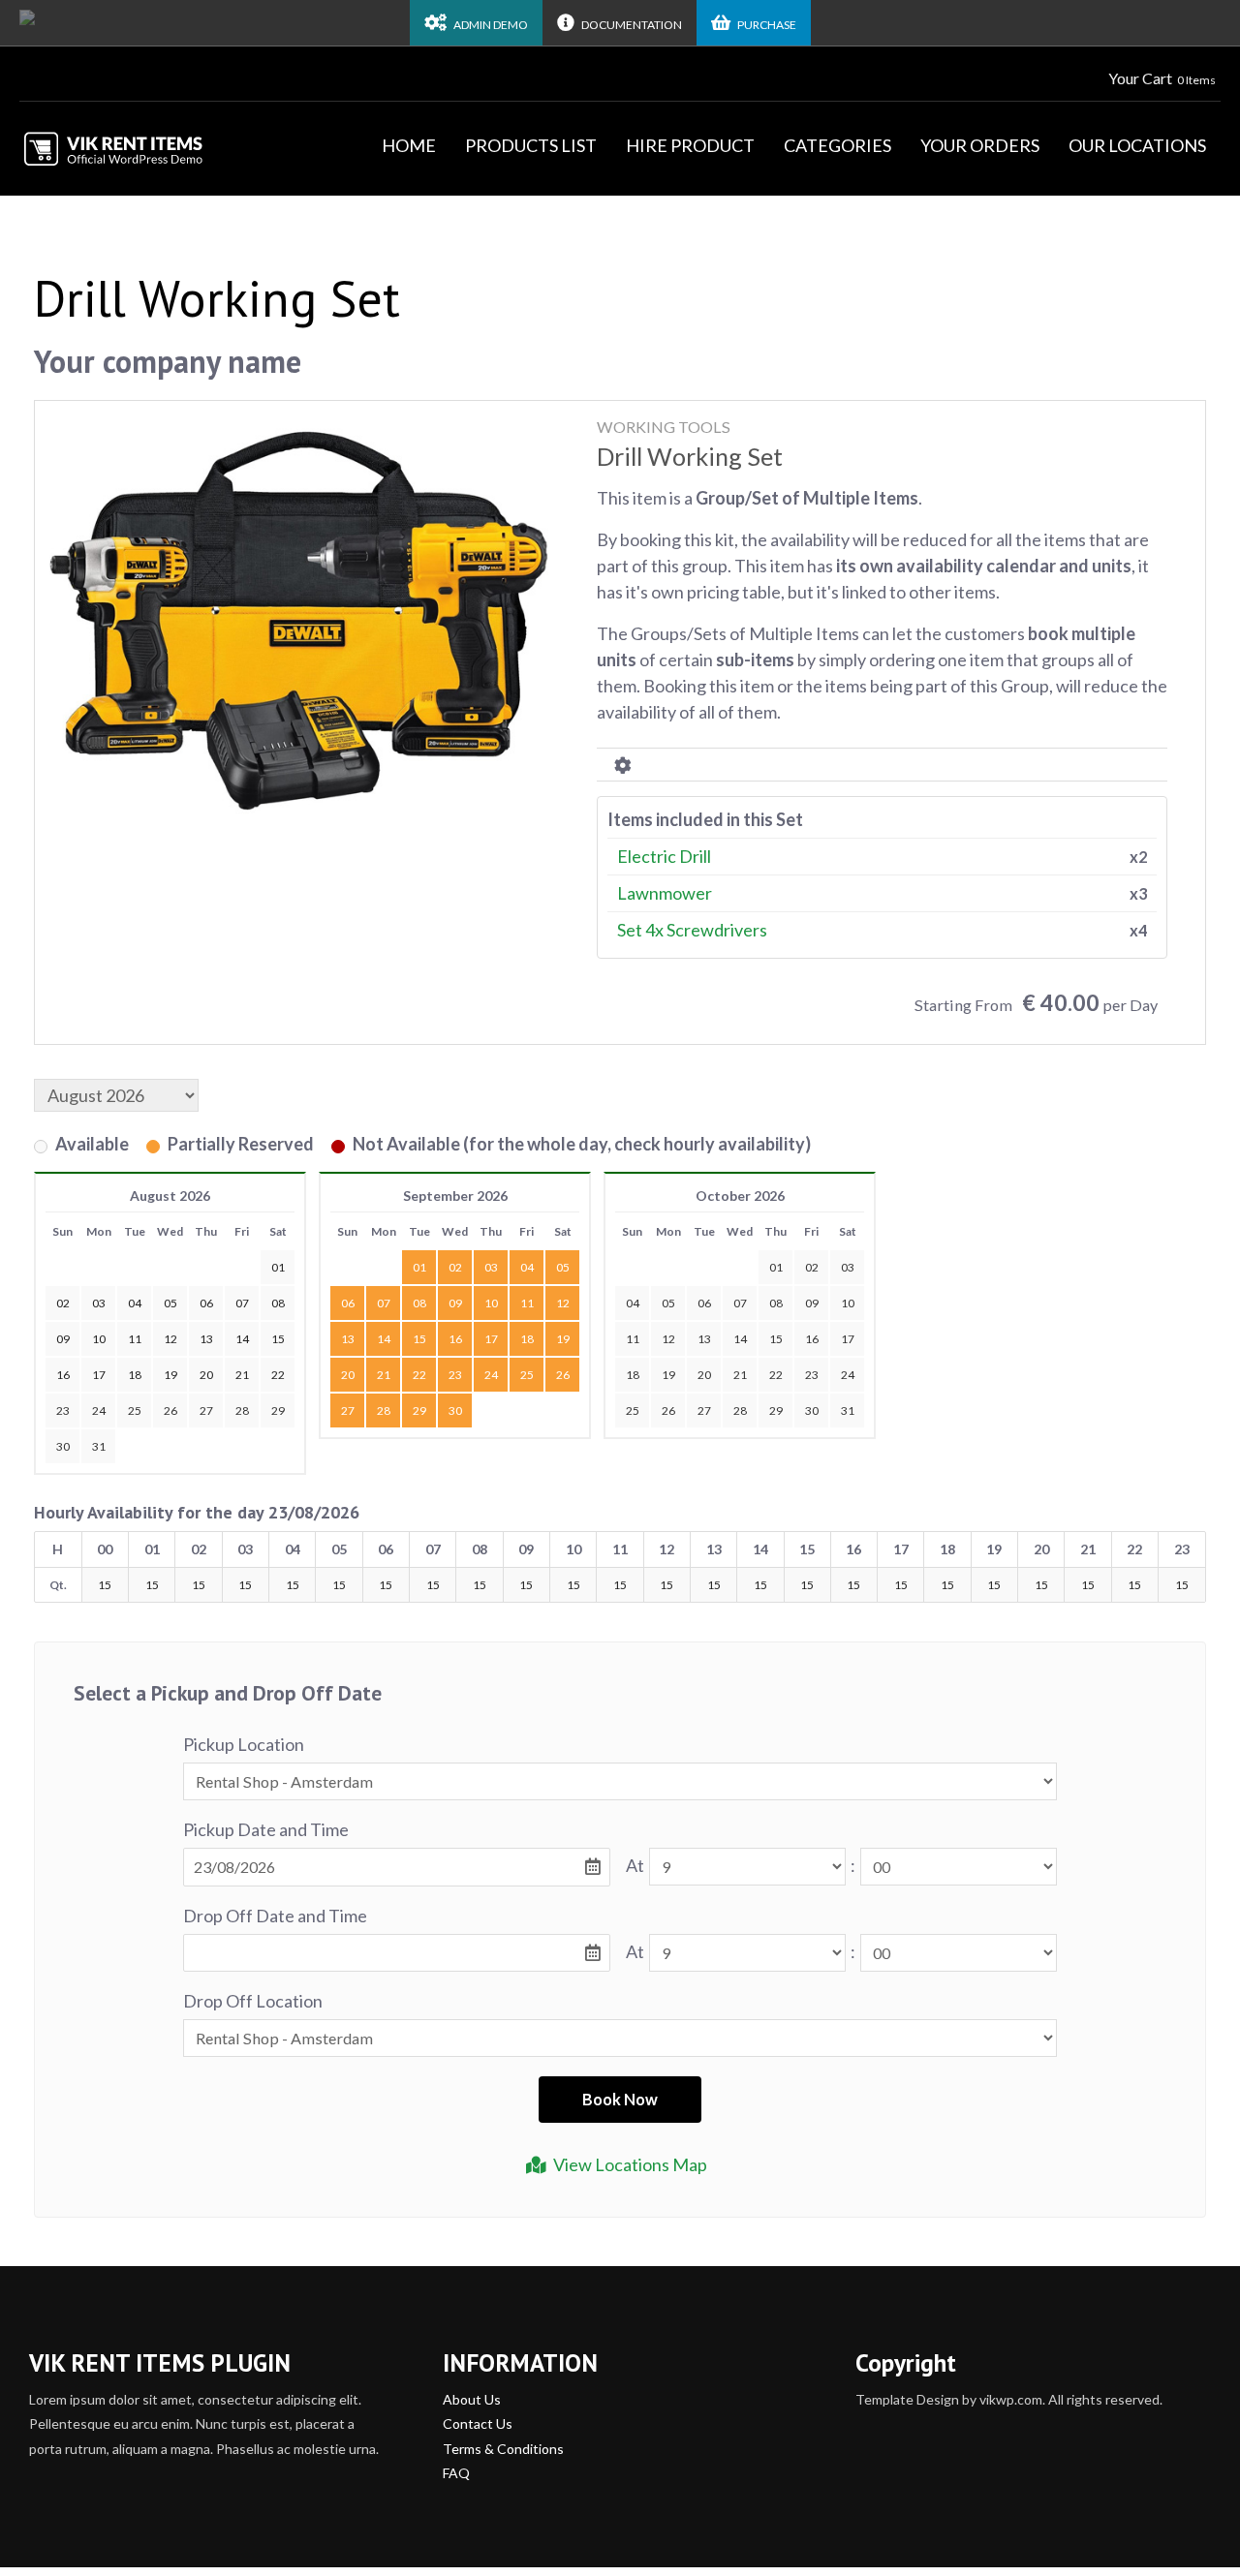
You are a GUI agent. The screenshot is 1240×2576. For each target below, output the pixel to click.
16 (455, 1339)
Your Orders (980, 145)
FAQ (456, 2473)
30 (63, 1446)
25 (135, 1411)
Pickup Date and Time (266, 1829)
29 (278, 1411)
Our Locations (1137, 145)
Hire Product (690, 145)
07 (384, 1303)
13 (348, 1339)
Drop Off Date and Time (275, 1916)
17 (491, 1339)
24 (99, 1411)
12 (563, 1303)
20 (348, 1375)
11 (527, 1303)
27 (206, 1411)
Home (409, 145)
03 (491, 1267)
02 (455, 1267)
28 (242, 1411)
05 (563, 1267)
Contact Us (478, 2423)
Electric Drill (664, 856)
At (635, 1865)
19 (563, 1339)
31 (99, 1446)
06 (348, 1303)
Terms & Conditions (503, 2449)
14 (384, 1339)
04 (527, 1267)
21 (384, 1375)
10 (491, 1303)
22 (419, 1375)
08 (419, 1303)
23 (63, 1411)
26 (170, 1411)
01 (419, 1267)
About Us (472, 2399)
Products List (531, 145)
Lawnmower (665, 893)
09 (455, 1303)
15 (419, 1339)
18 (527, 1339)
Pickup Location (244, 1744)
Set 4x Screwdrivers (692, 930)
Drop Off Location (253, 2001)
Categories (837, 145)
